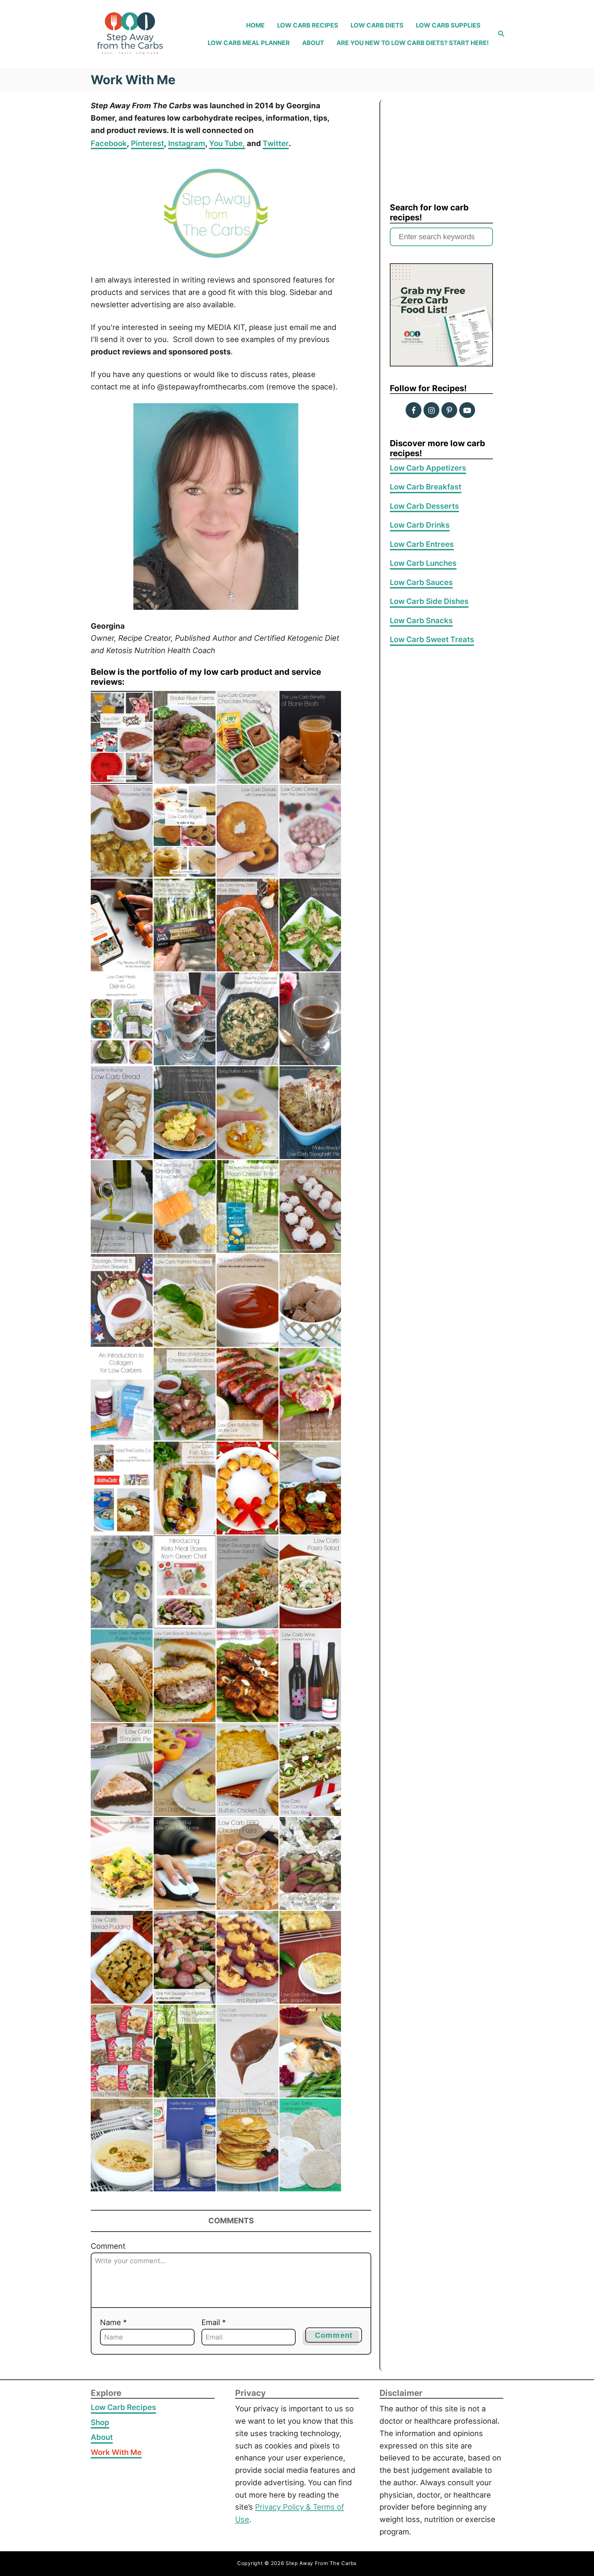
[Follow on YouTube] (467, 410)
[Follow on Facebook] (414, 410)
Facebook (109, 143)
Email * (214, 2322)
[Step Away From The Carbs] (138, 34)
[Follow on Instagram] (431, 410)
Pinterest (147, 143)
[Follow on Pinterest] (449, 410)
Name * (113, 2322)
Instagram (187, 143)
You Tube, (227, 143)
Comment (108, 2246)
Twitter (276, 143)
